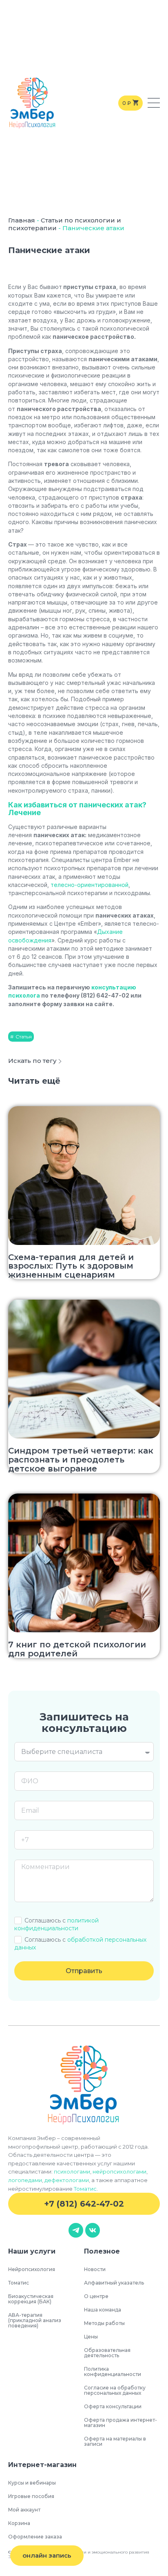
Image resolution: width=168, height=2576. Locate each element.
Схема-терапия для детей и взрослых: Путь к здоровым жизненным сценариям (71, 1266)
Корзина (19, 2523)
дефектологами (67, 2180)
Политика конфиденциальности (113, 2372)
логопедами (25, 2180)
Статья (24, 1037)
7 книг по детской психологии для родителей (77, 1649)
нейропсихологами (119, 2171)
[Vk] (93, 2230)
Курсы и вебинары (32, 2483)
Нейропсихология (32, 2269)
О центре (96, 2296)
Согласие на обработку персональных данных (115, 2390)
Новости (95, 2269)
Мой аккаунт (24, 2510)
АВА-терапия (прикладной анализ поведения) (35, 2320)
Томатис (85, 2189)
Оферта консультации (113, 2406)
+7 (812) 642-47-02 (84, 2204)
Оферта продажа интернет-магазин (120, 2423)
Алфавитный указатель (114, 2283)
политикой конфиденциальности (56, 1924)
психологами (72, 2171)
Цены (91, 2337)
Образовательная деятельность (107, 2353)
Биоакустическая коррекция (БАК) (31, 2299)
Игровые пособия (31, 2496)
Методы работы (104, 2323)
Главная (22, 220)
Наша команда (103, 2310)
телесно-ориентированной (90, 885)
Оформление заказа (35, 2537)
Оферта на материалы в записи (115, 2441)
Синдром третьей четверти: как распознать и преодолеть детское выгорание (81, 1459)
